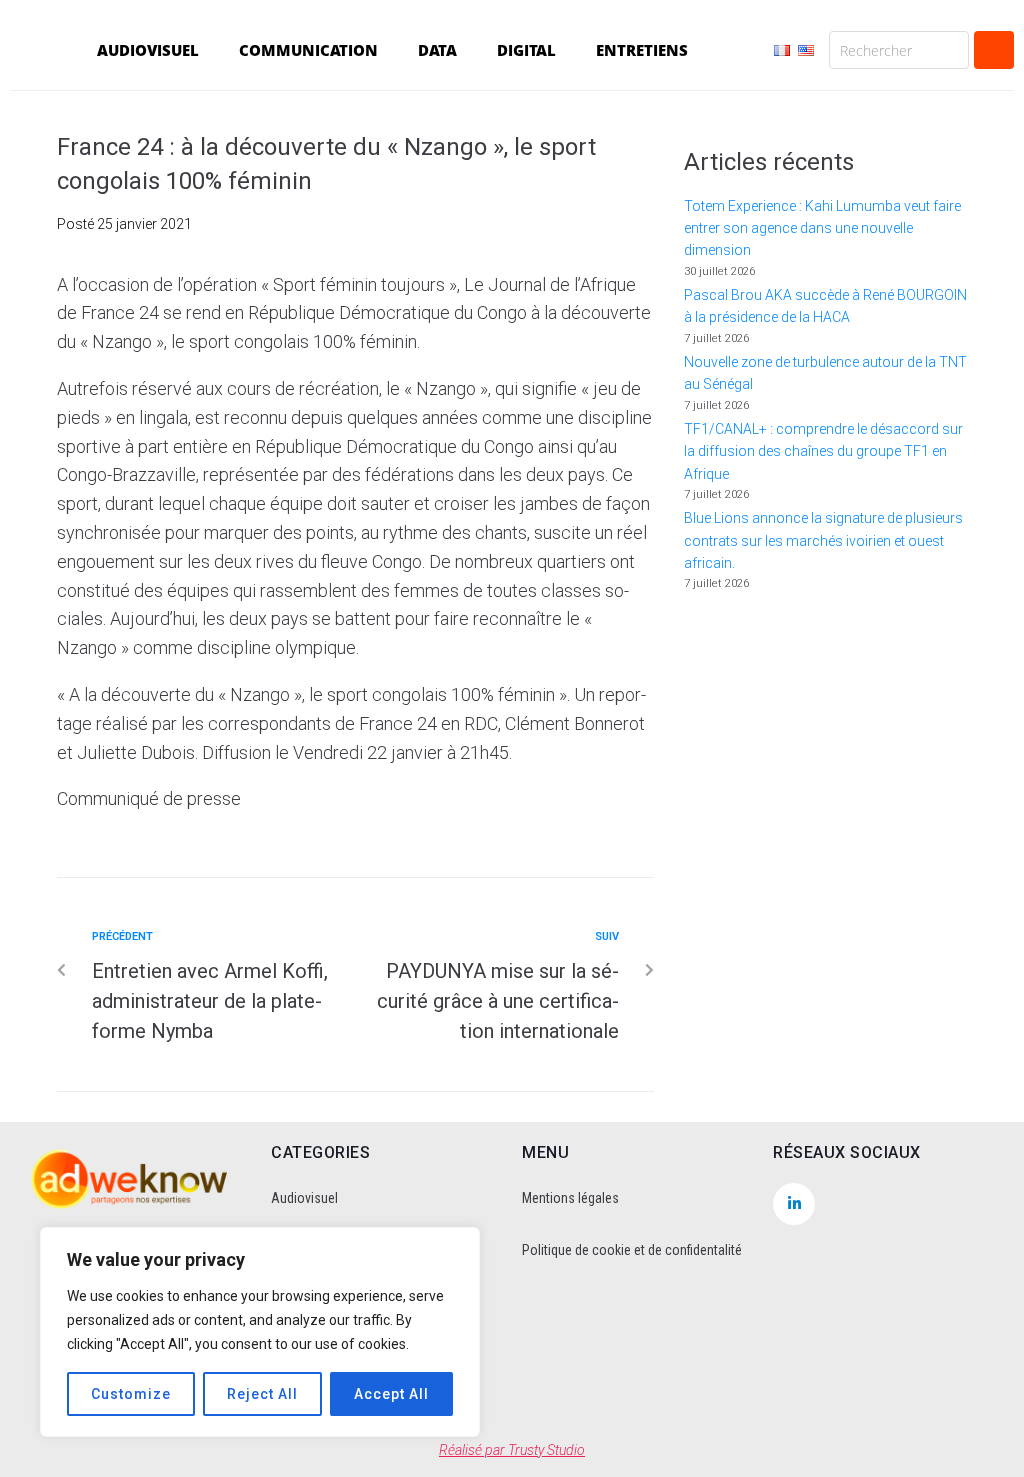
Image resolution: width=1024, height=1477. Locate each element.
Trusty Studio (546, 1450)
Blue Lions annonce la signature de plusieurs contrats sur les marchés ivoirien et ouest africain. (823, 540)
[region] (260, 1332)
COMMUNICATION (308, 50)
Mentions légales (570, 1198)
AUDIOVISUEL (148, 50)
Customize (131, 1394)
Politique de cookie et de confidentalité (632, 1250)
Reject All (262, 1394)
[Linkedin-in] (794, 1204)
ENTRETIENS (642, 50)
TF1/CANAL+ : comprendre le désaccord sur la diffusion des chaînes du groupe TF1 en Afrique (823, 451)
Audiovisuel (304, 1198)
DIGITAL (526, 50)
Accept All (391, 1394)
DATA (437, 50)
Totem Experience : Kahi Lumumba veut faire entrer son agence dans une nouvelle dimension (822, 228)
